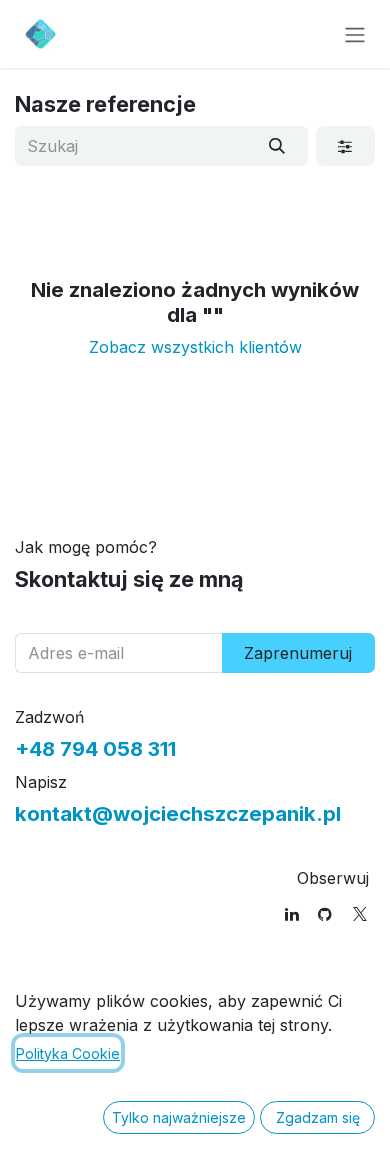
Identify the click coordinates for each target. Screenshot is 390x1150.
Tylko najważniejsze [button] (179, 1117)
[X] (360, 914)
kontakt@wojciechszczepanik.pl (178, 813)
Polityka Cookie (68, 1053)
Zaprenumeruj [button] (298, 653)
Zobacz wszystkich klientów (195, 347)
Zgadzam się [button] (318, 1117)
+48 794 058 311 (95, 748)
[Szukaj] (277, 146)
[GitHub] (325, 914)
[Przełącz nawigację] (355, 34)
